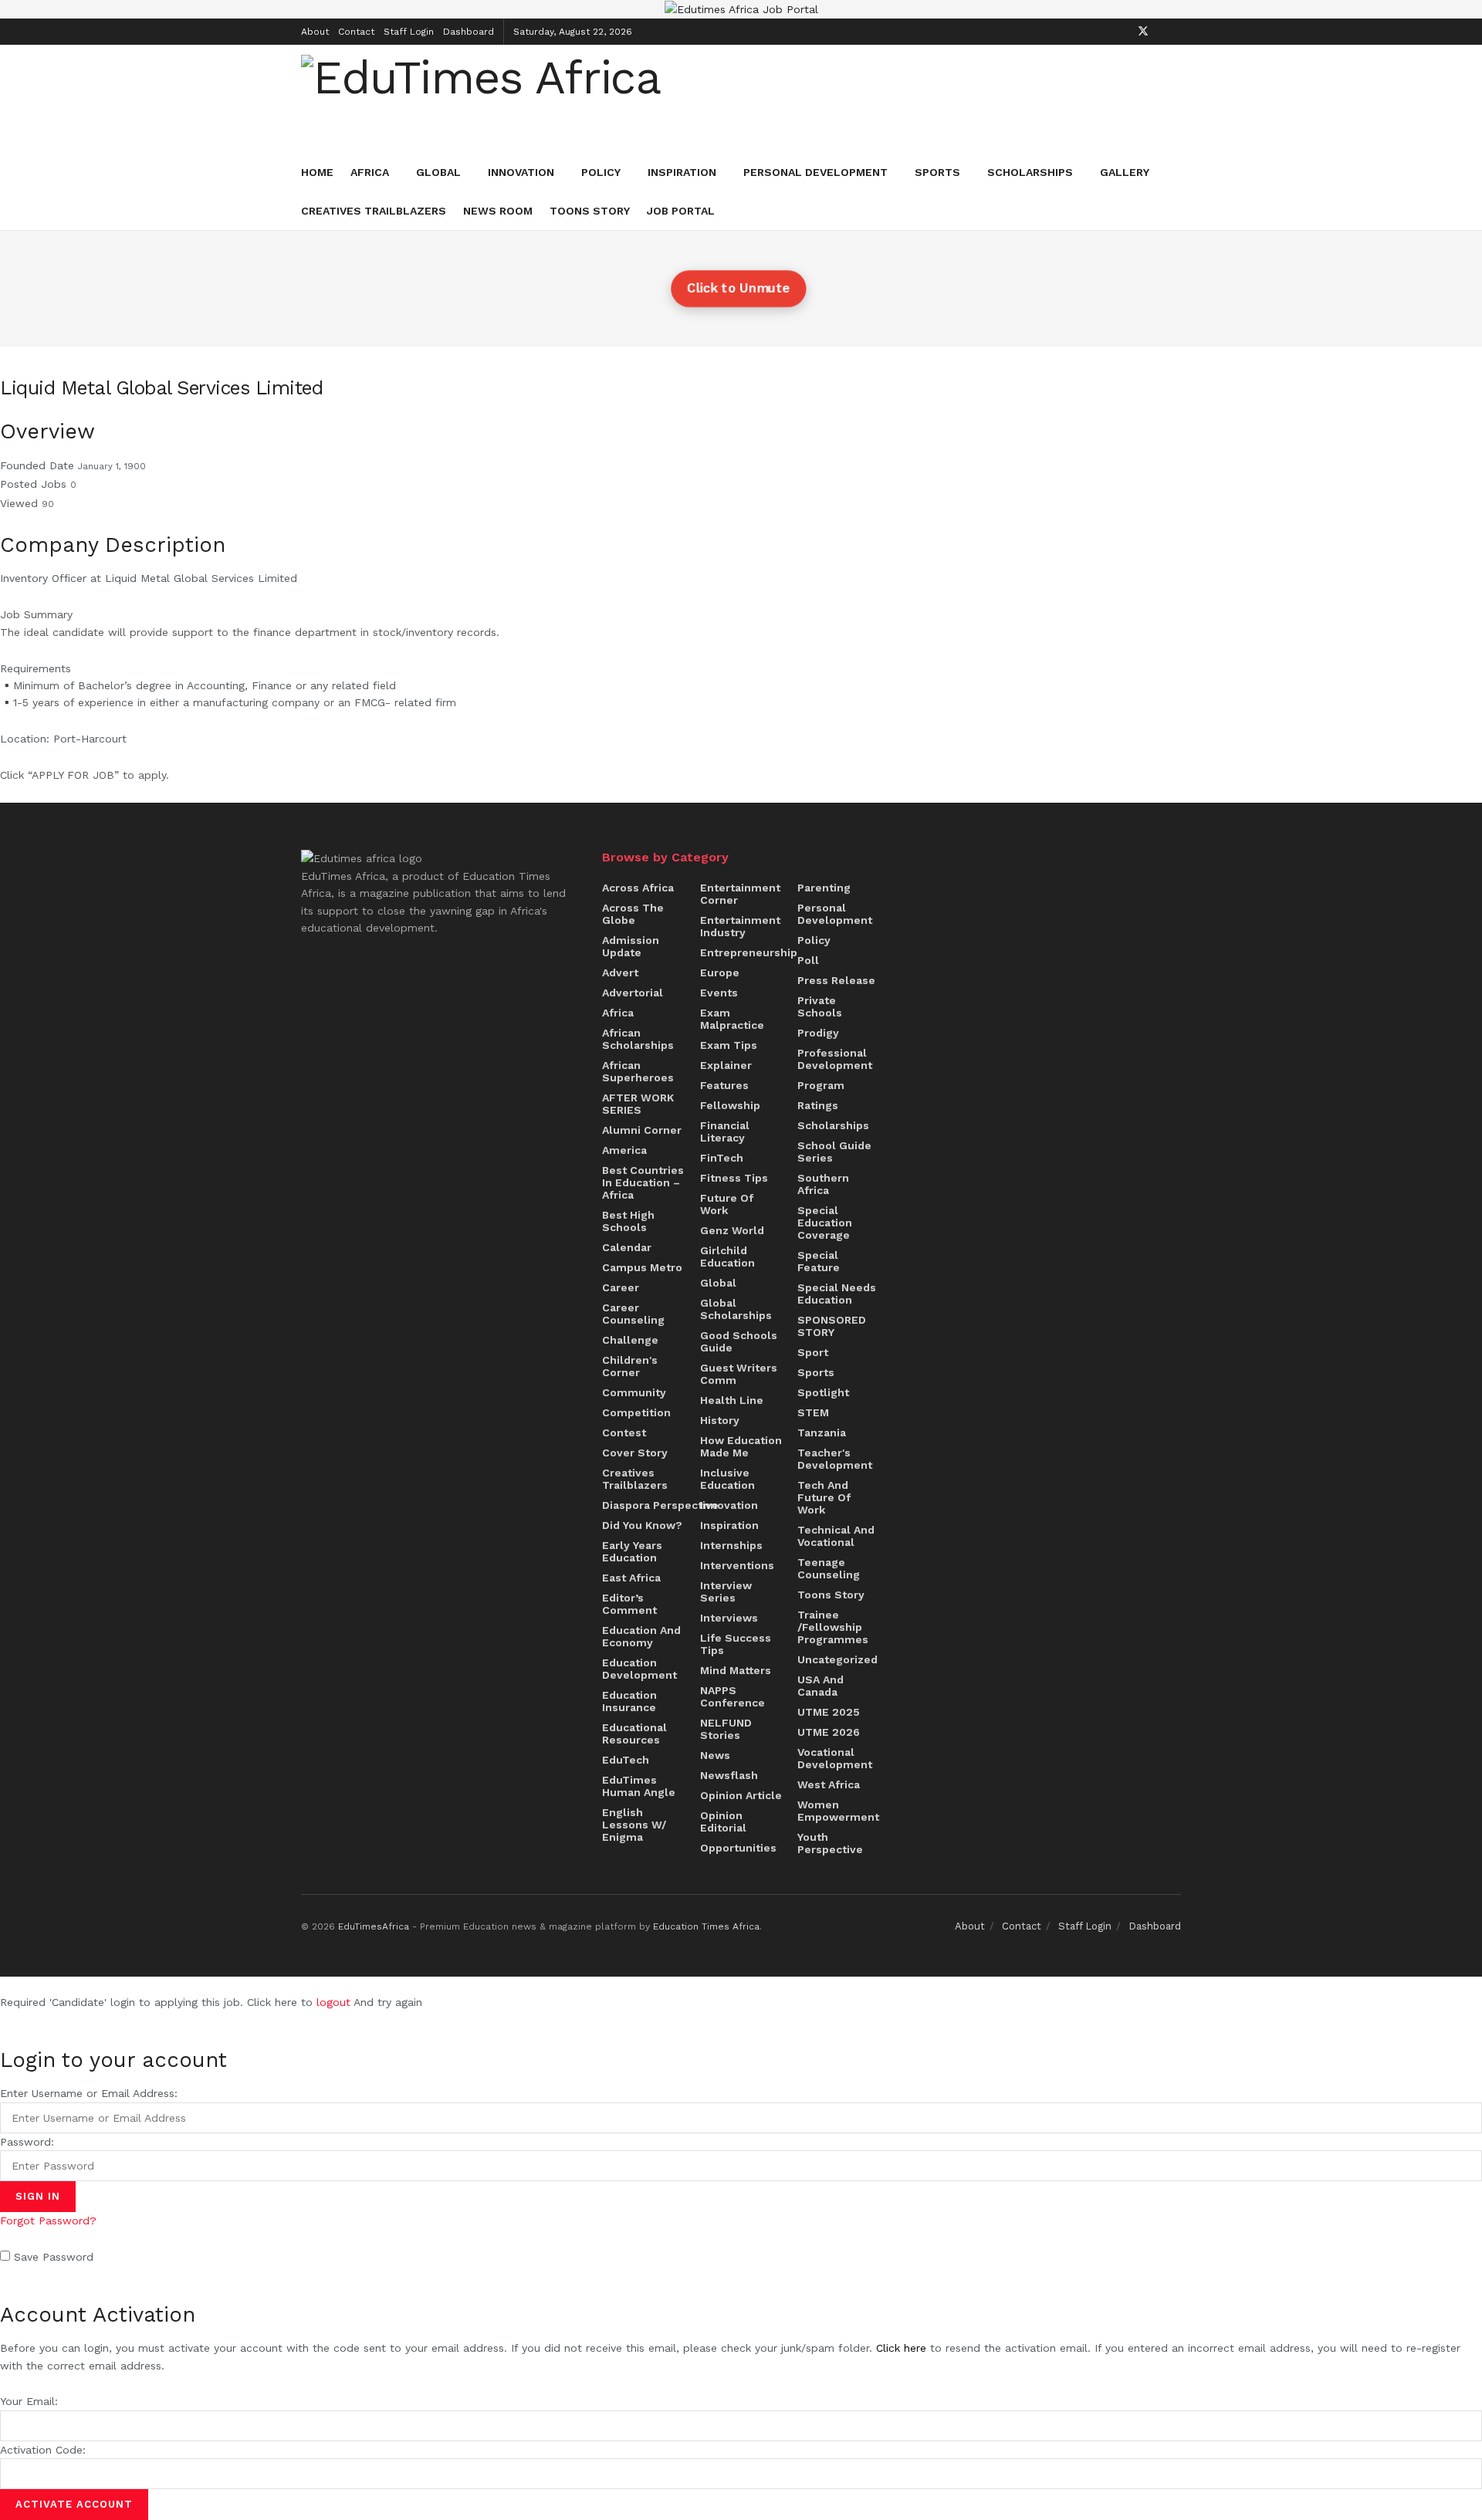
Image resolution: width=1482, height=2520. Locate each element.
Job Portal (681, 211)
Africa (370, 172)
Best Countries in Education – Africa (643, 1182)
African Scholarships (638, 1039)
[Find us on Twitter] (1143, 31)
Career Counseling (633, 1314)
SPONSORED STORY (832, 1326)
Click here (901, 2348)
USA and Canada (821, 1686)
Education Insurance (629, 1701)
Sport (813, 1352)
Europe (720, 972)
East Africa (631, 1578)
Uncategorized (837, 1659)
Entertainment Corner (740, 894)
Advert (620, 972)
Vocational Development (835, 1758)
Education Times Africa (706, 1926)
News (715, 1755)
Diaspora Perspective (660, 1505)
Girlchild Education (727, 1257)
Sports (937, 172)
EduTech (626, 1760)
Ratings (818, 1105)
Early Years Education (632, 1551)
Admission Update (631, 946)
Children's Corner (630, 1366)
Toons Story (590, 211)
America (624, 1150)
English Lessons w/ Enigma (634, 1825)
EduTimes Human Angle (639, 1786)
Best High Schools (628, 1221)
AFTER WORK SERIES (638, 1104)
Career (621, 1287)
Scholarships (1030, 172)
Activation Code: (43, 2450)
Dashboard (469, 32)
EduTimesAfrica (374, 1926)
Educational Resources (634, 1734)
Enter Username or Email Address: (89, 2093)
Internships (731, 1545)
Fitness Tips (734, 1178)
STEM (813, 1412)
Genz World (732, 1230)
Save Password (54, 2257)
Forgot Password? (48, 2221)
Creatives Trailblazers (374, 211)
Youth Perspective (830, 1843)
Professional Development (835, 1059)
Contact (356, 32)
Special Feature (819, 1261)
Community (634, 1392)
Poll (808, 960)
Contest (624, 1433)
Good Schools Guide (739, 1341)
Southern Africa (823, 1184)
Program (821, 1085)
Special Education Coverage (825, 1223)
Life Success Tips (736, 1644)
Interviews (729, 1618)
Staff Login (409, 32)
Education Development (639, 1669)
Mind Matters (736, 1670)
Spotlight (823, 1392)
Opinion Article (741, 1795)
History (720, 1420)
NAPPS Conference (733, 1696)
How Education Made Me (741, 1446)
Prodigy (818, 1033)
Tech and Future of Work (824, 1497)
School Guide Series (834, 1152)
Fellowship (730, 1105)
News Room (498, 211)
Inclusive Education (727, 1479)
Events (719, 993)
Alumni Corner (642, 1130)
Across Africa (638, 888)
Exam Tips (729, 1045)
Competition (636, 1412)
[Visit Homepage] (481, 98)
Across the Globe (633, 914)
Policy (601, 172)
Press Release (836, 980)
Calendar (627, 1247)
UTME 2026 (829, 1732)
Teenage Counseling (829, 1568)
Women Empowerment (838, 1811)
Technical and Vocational (836, 1536)
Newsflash (729, 1775)
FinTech (722, 1158)
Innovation (521, 172)
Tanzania (822, 1433)
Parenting (824, 888)
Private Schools (820, 1006)
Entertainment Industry (740, 926)
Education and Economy (641, 1636)
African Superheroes (638, 1071)
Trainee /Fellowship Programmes (833, 1627)
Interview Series (726, 1591)
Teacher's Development (835, 1459)
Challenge (630, 1340)
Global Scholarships (736, 1309)
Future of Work (727, 1204)
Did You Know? (642, 1525)
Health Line (732, 1400)
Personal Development (815, 172)
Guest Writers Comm (739, 1374)
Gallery (1125, 172)
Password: (27, 2142)
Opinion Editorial (723, 1822)
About (315, 32)
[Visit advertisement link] (741, 9)
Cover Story (635, 1453)
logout (333, 2002)
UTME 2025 (829, 1712)
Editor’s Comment (629, 1604)
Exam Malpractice (732, 1019)
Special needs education (837, 1294)
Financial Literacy (725, 1131)
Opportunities (738, 1848)
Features (724, 1085)
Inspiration (682, 172)
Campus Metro (642, 1267)
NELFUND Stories (726, 1729)
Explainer (726, 1065)
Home (317, 172)
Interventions (737, 1565)
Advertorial (633, 993)
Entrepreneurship (749, 952)
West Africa (829, 1784)
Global (438, 172)
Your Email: (29, 2401)
